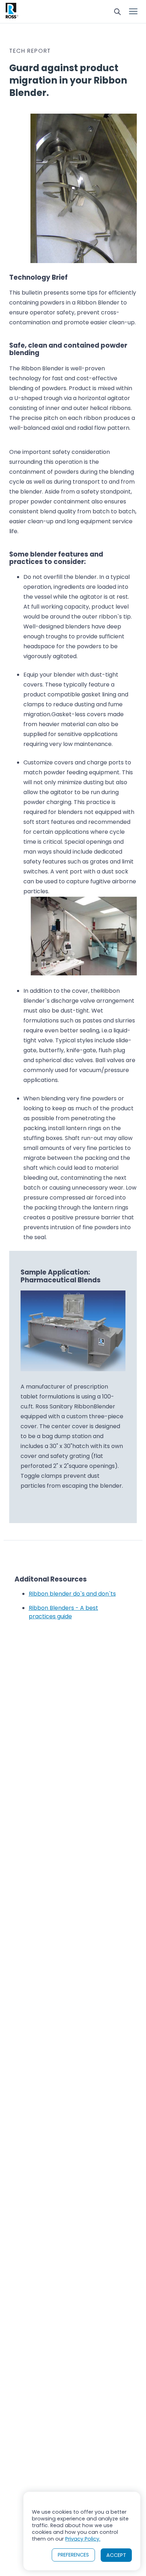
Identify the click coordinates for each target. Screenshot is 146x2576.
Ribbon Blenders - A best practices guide (63, 1612)
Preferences (73, 2555)
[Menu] (133, 12)
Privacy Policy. (83, 2539)
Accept (116, 2555)
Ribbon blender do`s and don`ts (72, 1594)
